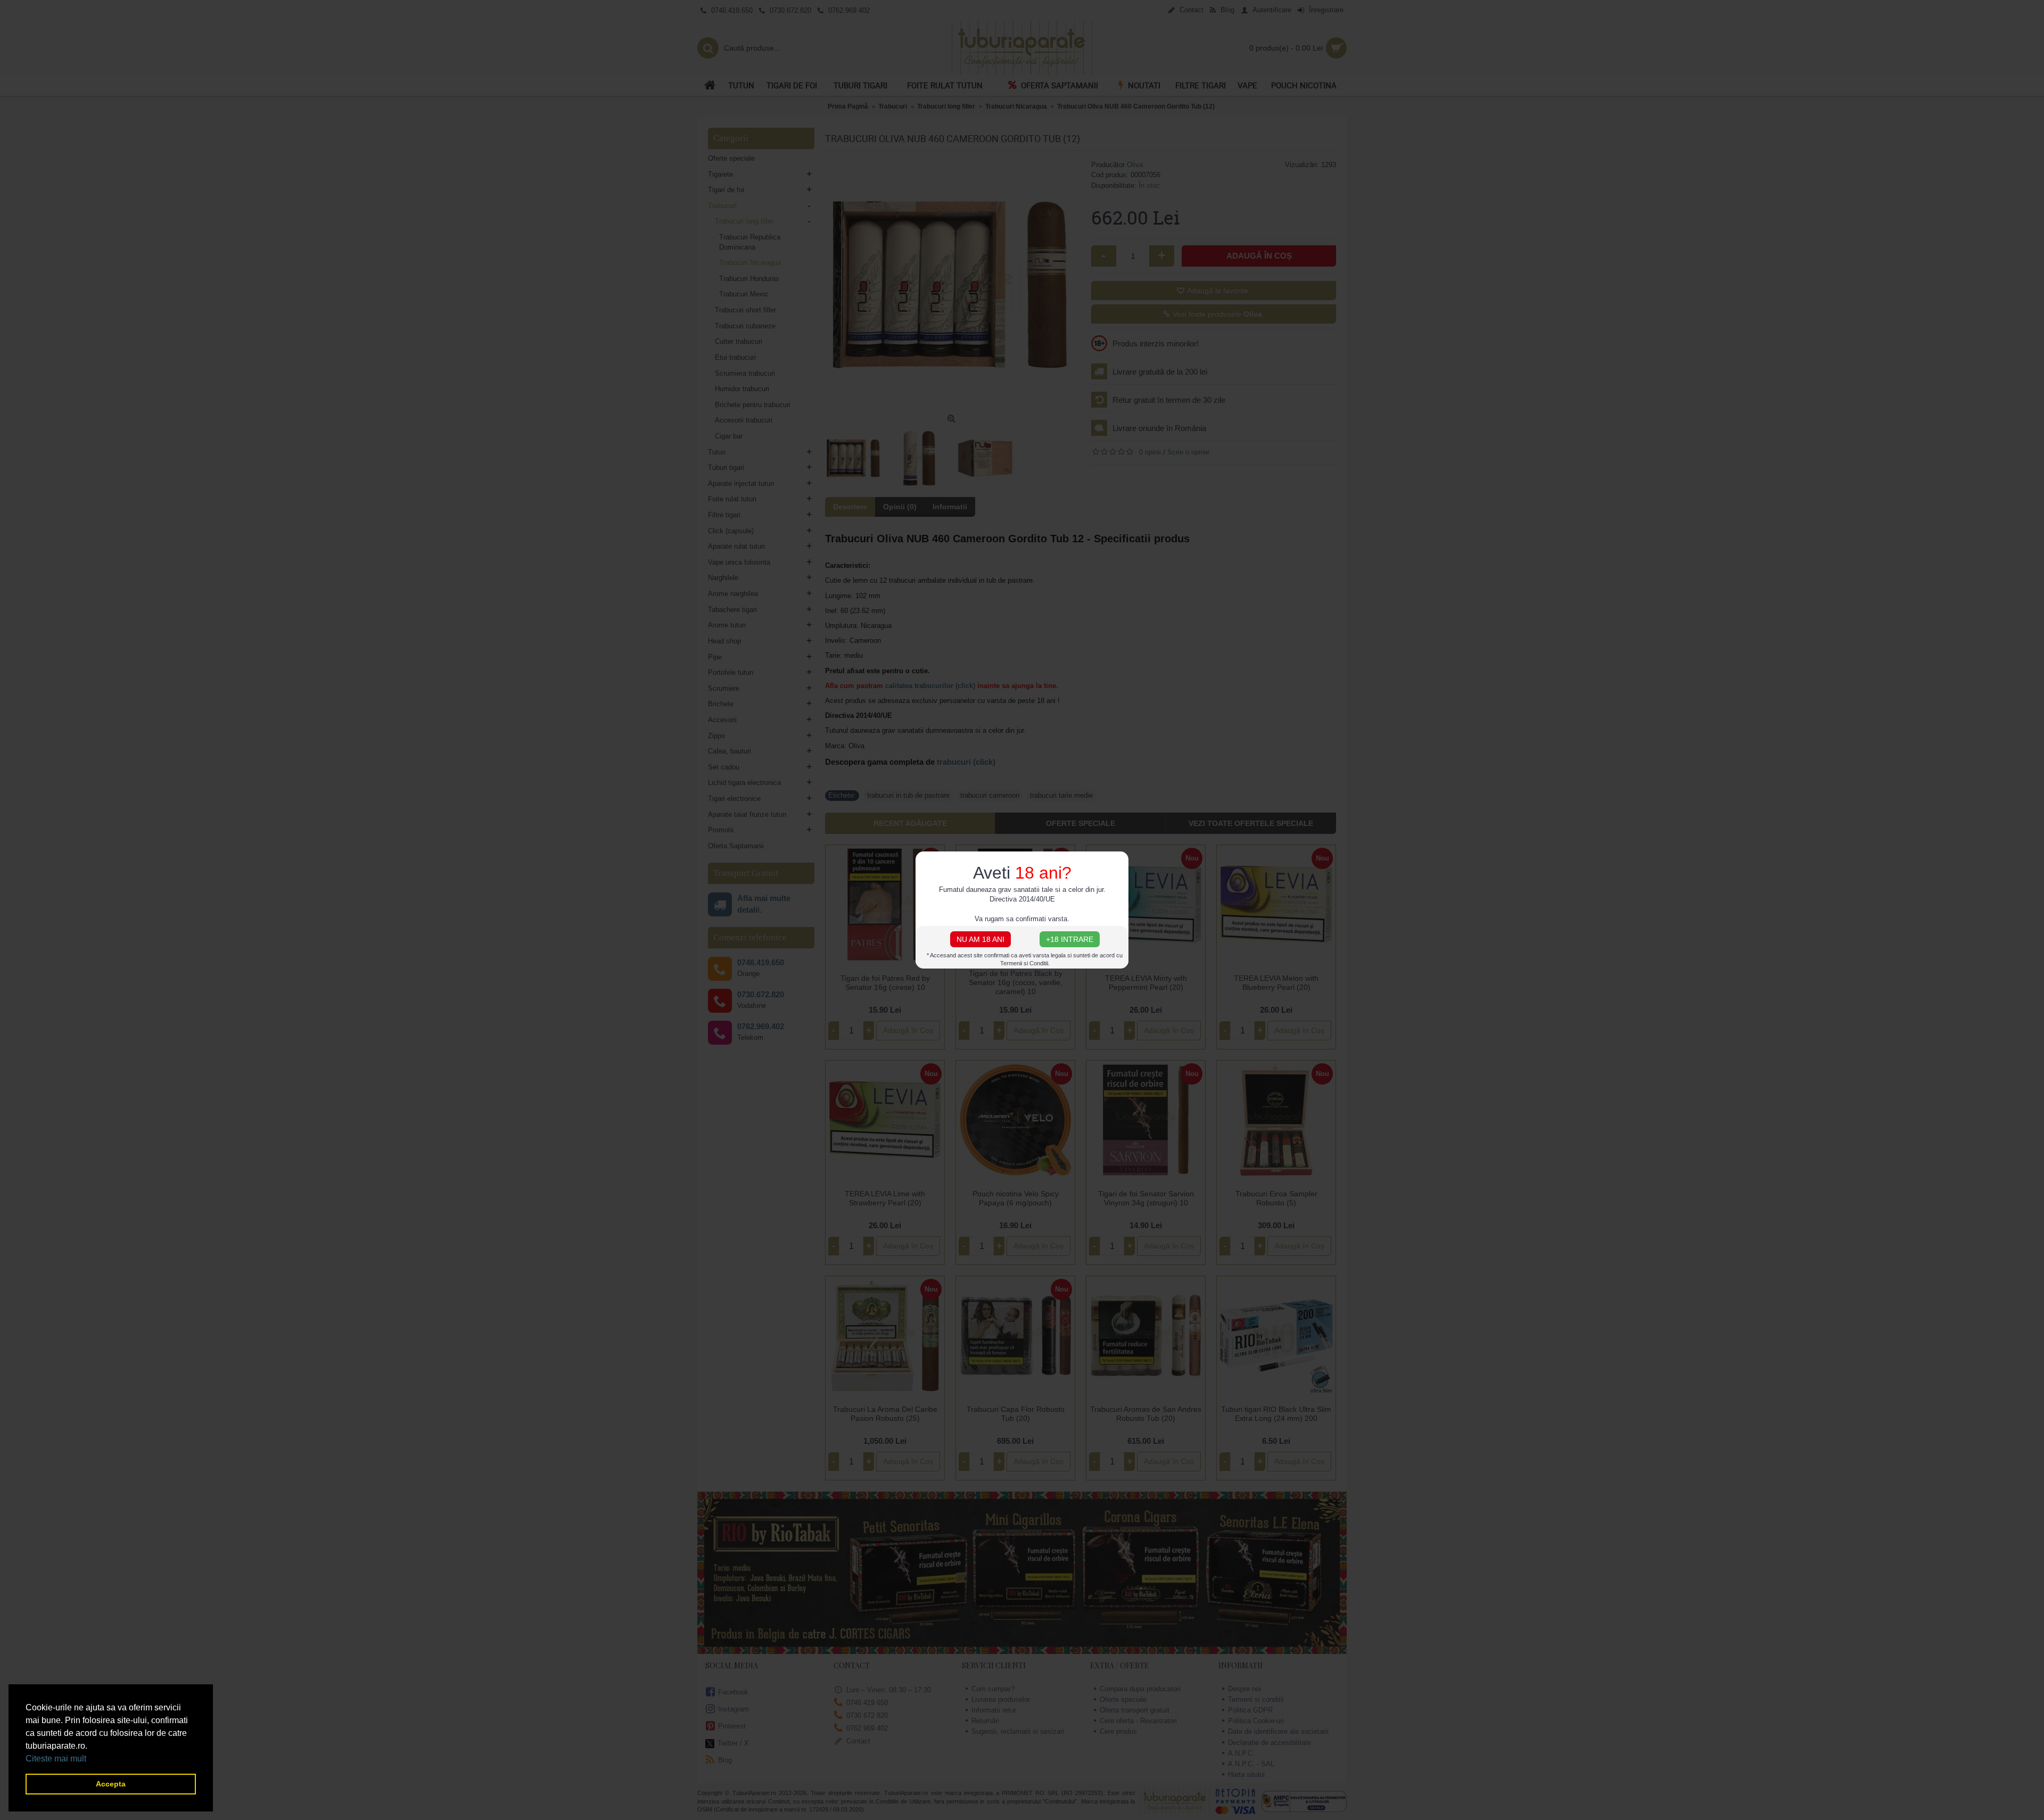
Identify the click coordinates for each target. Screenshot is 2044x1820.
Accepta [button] (111, 1784)
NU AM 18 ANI (980, 939)
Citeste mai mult (56, 1759)
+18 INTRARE (1070, 939)
